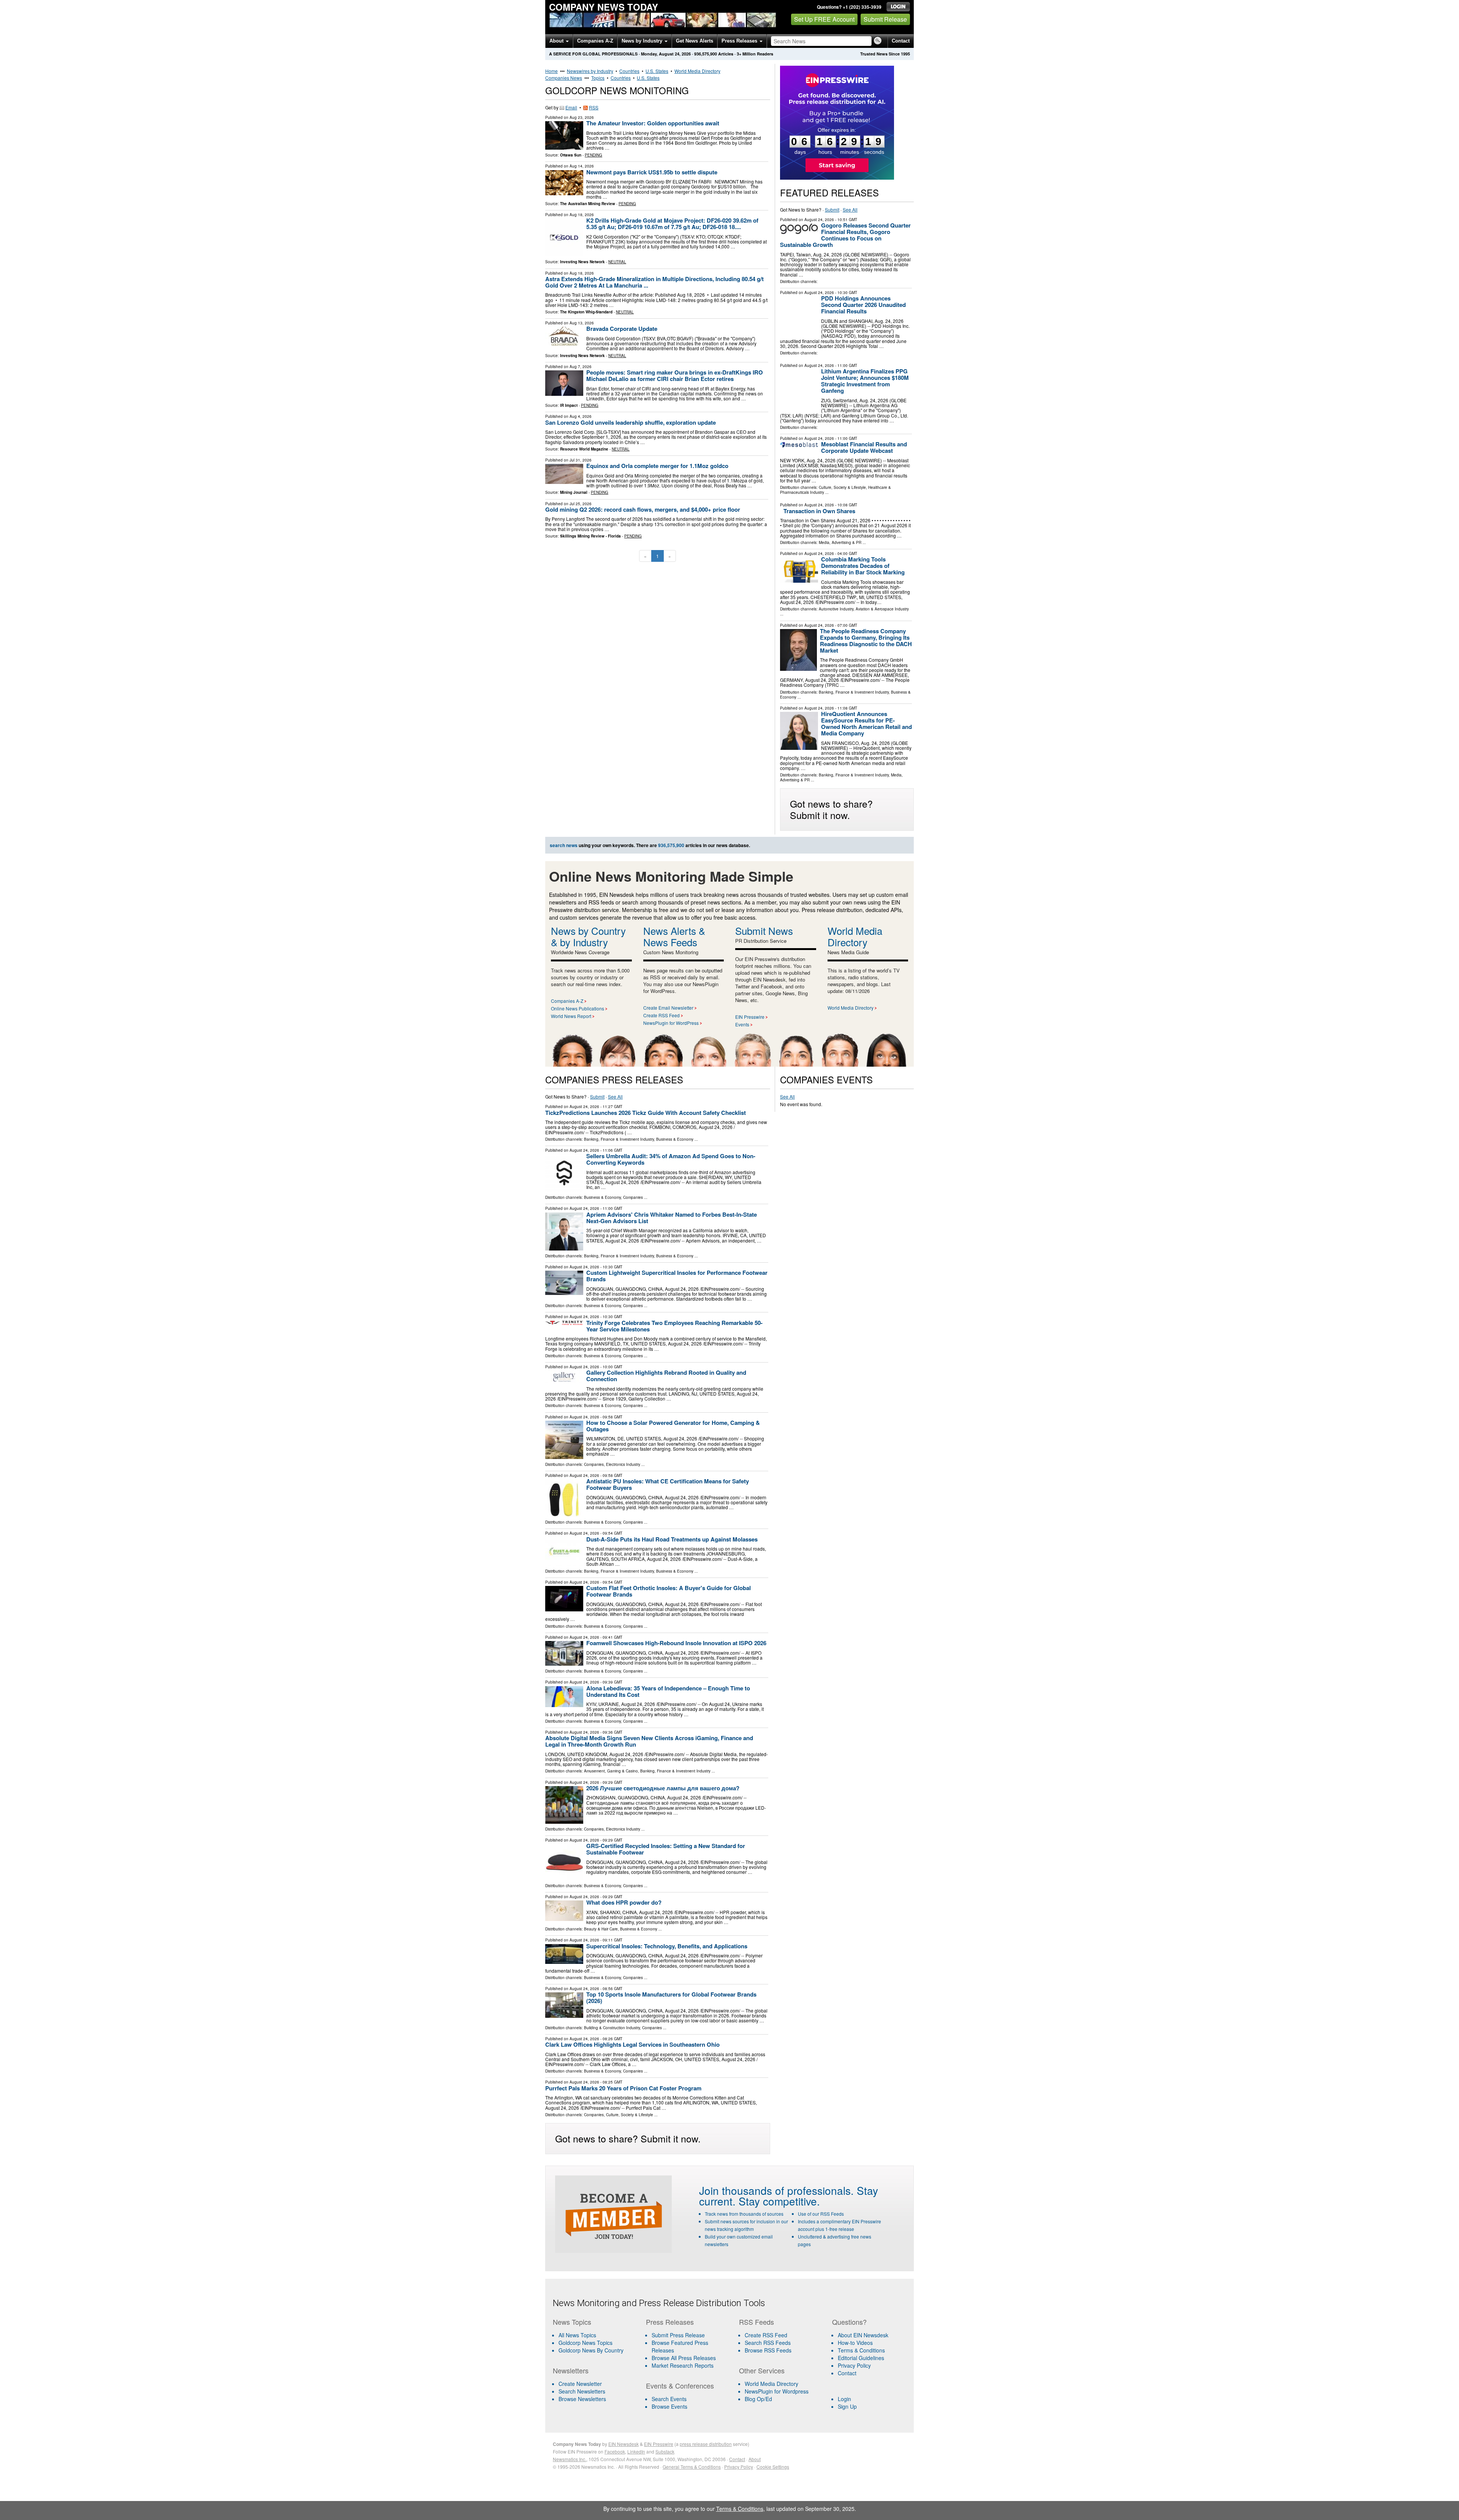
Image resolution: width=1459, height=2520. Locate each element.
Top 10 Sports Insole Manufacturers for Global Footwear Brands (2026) (671, 1998)
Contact (901, 41)
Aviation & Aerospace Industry (882, 609)
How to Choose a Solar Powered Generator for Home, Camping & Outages (673, 1426)
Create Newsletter (580, 2384)
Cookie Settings (773, 2467)
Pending (593, 155)
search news (564, 845)
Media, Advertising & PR (840, 542)
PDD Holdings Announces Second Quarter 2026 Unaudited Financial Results (863, 305)
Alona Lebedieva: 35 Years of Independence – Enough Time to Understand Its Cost (668, 1691)
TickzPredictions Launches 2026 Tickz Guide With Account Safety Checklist (646, 1113)
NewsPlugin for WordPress (671, 1023)
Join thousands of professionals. (776, 2190)
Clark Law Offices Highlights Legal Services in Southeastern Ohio (632, 2044)
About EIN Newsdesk (863, 2335)
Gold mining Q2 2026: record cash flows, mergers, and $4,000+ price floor (643, 509)
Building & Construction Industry (612, 2028)
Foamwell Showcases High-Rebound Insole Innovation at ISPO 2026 (676, 1643)
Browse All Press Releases (684, 2358)
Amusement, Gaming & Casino (611, 1771)
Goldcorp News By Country (591, 2350)
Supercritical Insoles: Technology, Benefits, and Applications (667, 1946)
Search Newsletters (582, 2391)
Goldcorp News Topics (585, 2343)
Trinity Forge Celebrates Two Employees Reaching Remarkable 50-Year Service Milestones (674, 1326)
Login (844, 2399)
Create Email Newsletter (668, 1008)
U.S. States (657, 71)
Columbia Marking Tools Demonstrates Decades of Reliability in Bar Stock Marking (863, 566)
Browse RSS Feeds (768, 2350)
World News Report (571, 1016)
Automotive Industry (836, 609)
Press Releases (740, 41)
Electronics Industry (623, 1464)
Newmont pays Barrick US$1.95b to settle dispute (652, 172)
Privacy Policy (854, 2365)
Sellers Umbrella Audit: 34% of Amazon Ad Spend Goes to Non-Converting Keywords (671, 1159)
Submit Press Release (678, 2335)
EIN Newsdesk (623, 2444)
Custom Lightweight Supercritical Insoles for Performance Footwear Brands (677, 1276)
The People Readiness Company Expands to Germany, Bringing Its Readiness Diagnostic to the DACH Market (866, 641)
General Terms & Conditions (692, 2467)
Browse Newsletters (582, 2399)
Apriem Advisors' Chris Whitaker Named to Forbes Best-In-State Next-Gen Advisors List (672, 1218)
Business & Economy (675, 1139)
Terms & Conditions (861, 2350)
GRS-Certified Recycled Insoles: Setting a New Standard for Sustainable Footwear (666, 1849)
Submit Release (885, 19)
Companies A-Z (595, 41)
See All (850, 209)
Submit (832, 209)
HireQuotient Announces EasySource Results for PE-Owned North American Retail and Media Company (866, 723)
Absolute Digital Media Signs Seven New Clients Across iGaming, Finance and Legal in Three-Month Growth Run (649, 1741)
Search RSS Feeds (768, 2343)
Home (551, 71)
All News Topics (577, 2335)
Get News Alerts (695, 41)
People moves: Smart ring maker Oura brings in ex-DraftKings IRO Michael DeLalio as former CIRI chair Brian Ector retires (675, 375)
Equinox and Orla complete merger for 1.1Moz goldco (657, 466)
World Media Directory (697, 71)
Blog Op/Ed (758, 2399)
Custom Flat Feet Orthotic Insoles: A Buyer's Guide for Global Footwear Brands (669, 1591)
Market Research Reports (683, 2365)
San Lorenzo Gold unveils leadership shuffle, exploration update (631, 422)
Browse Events (669, 2406)
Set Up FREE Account (824, 19)
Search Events (669, 2399)
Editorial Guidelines (861, 2358)
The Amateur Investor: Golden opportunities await (653, 123)
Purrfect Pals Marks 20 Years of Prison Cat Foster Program (623, 2088)
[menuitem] (595, 2343)
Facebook (615, 2451)
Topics (598, 78)
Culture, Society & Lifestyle (842, 487)
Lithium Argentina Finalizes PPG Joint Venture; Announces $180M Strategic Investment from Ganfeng (865, 381)
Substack (665, 2451)
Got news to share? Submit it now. (831, 809)
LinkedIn (636, 2451)
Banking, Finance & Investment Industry (854, 692)
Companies (633, 1197)
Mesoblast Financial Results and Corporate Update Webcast (864, 447)
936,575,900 (706, 54)
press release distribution (706, 2444)
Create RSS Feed (661, 1015)
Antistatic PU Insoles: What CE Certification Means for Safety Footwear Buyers (668, 1484)
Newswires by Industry (590, 71)
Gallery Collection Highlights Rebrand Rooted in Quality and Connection (666, 1376)
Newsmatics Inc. (570, 2459)
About (557, 41)
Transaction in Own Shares (819, 511)
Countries (629, 71)
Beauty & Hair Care (601, 1929)
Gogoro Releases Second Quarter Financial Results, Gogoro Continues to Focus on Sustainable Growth (845, 235)
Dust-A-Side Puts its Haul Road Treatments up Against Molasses (672, 1539)
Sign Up (847, 2406)
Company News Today (604, 7)
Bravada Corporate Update (622, 329)
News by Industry (643, 41)
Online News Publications (578, 1008)
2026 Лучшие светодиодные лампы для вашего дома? (663, 1788)
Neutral (617, 262)
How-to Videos (855, 2343)
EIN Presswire (750, 1017)
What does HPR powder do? (624, 1902)
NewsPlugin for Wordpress (777, 2391)
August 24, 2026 (819, 220)
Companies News (564, 78)
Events (742, 1024)
